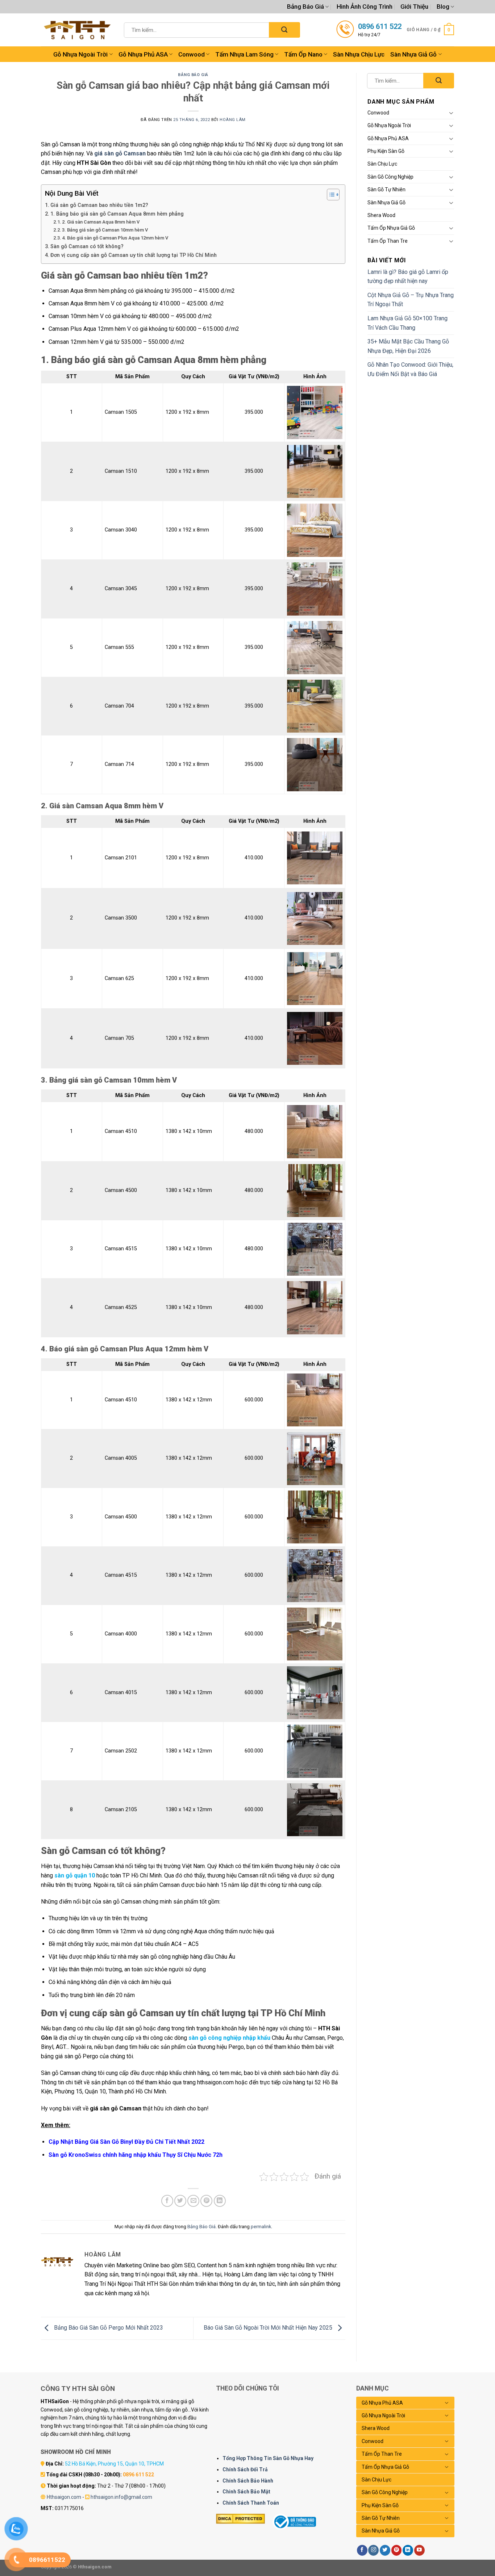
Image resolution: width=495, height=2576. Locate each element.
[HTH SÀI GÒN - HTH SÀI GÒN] (77, 30)
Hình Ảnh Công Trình (365, 7)
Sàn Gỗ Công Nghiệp (390, 177)
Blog (443, 7)
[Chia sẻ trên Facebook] (167, 2201)
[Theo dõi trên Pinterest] (397, 2550)
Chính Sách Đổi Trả (245, 2469)
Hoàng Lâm (233, 120)
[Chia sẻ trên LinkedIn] (220, 2201)
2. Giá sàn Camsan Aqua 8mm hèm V (101, 222)
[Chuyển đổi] (451, 113)
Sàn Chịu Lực (382, 164)
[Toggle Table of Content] (330, 195)
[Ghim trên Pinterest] (206, 2201)
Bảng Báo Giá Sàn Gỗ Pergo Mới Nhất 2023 (108, 2328)
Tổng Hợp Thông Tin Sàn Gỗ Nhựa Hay (268, 2458)
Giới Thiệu (414, 7)
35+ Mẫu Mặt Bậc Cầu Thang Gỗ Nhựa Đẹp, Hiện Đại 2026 (408, 346)
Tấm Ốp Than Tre (388, 241)
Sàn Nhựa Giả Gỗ (413, 54)
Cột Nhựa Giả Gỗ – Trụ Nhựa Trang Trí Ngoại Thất (411, 300)
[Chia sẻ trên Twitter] (180, 2201)
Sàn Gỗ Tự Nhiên (386, 189)
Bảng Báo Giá (305, 7)
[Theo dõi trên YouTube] (419, 2550)
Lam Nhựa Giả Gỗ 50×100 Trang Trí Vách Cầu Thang (407, 323)
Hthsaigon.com (64, 2497)
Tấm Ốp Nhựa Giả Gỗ (391, 228)
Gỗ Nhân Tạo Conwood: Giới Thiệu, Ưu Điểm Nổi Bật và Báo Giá (410, 369)
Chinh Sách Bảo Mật (246, 2492)
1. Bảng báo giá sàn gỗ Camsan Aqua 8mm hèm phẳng (117, 214)
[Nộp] (284, 30)
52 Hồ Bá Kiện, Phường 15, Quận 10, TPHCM (114, 2464)
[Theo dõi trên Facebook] (362, 2550)
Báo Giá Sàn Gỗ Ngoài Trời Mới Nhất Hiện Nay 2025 (269, 2328)
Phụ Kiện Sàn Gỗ (386, 151)
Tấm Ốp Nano (303, 54)
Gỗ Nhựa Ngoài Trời (80, 54)
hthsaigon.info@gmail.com (121, 2497)
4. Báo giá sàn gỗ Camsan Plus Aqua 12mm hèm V (115, 238)
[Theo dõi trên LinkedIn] (408, 2550)
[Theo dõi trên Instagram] (373, 2550)
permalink (261, 2227)
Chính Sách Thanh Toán (251, 2503)
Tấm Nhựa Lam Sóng (244, 54)
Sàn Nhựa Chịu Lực (359, 54)
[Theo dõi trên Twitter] (385, 2550)
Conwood (192, 54)
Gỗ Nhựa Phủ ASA (143, 54)
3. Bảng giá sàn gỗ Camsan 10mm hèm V (105, 230)
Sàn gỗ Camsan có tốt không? (87, 247)
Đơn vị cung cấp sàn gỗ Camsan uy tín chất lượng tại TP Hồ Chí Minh (134, 255)
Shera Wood (381, 215)
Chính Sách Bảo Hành (248, 2481)
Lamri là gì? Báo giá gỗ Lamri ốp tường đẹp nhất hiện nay (408, 277)
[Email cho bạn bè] (193, 2201)
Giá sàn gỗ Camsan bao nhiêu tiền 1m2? (99, 205)
